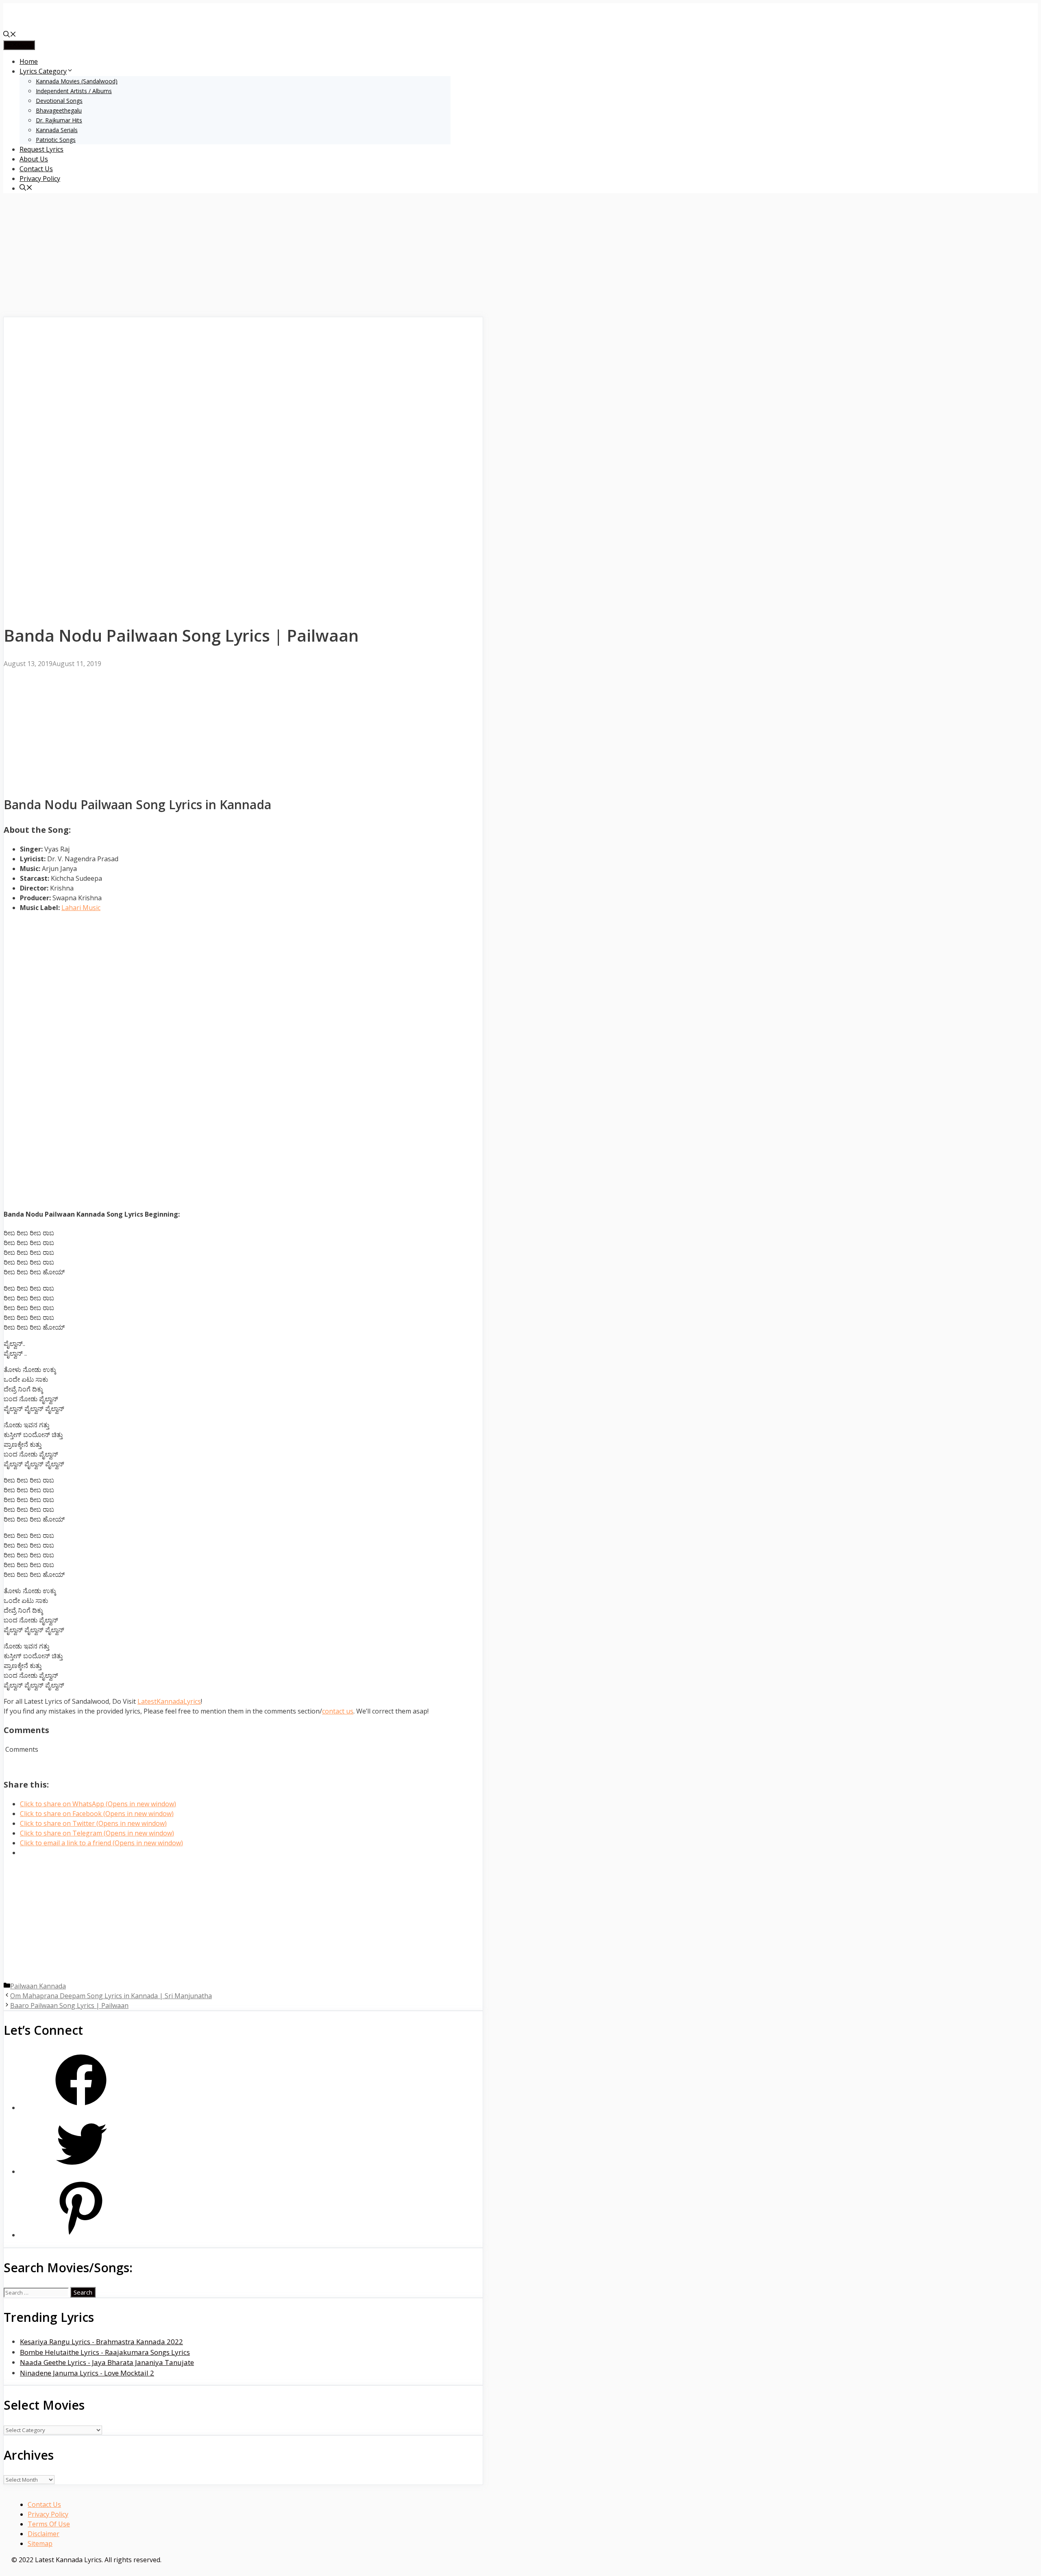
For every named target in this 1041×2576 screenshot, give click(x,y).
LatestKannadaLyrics (169, 1701)
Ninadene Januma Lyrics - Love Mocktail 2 (87, 2373)
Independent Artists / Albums (74, 91)
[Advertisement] (243, 257)
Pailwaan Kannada (38, 1986)
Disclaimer (44, 2534)
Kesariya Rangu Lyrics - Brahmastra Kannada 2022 (101, 2342)
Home (29, 61)
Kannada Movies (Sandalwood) (77, 81)
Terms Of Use (49, 2524)
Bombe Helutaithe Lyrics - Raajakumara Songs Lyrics (105, 2352)
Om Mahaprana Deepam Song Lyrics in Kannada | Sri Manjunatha (111, 1996)
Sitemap (40, 2543)
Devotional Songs (59, 101)
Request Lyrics (41, 149)
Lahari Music (81, 908)
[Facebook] (81, 2108)
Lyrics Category (43, 71)
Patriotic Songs (56, 140)
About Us (34, 159)
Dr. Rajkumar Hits (59, 120)
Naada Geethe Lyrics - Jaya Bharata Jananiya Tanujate (107, 2362)
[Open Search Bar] (10, 35)
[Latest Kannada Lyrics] (64, 25)
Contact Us (36, 169)
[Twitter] (81, 2172)
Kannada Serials (57, 130)
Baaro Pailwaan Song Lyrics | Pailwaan (69, 2005)
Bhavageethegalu (59, 110)
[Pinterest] (81, 2235)
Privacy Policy (40, 179)
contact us (338, 1711)
